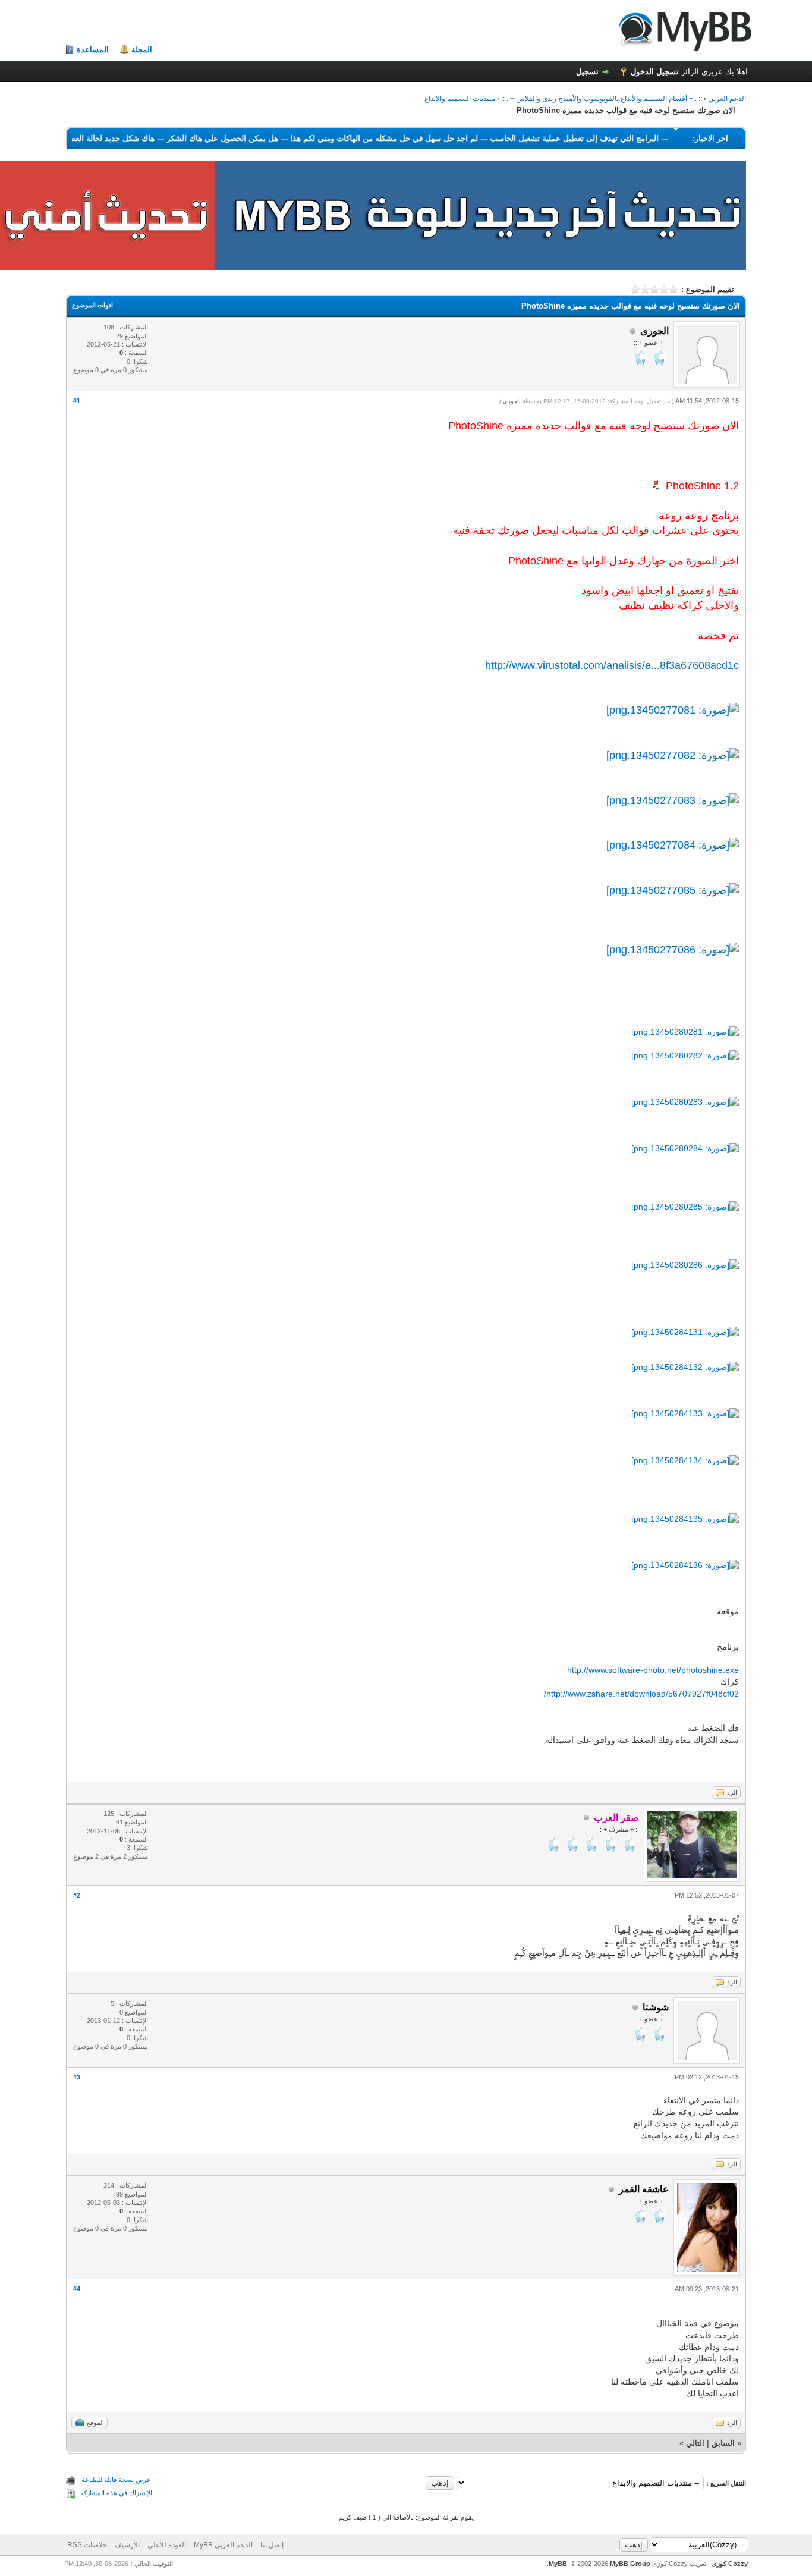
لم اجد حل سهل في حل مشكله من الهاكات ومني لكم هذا (350, 138)
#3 (77, 2077)
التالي (695, 2443)
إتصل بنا (272, 2545)
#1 (77, 401)
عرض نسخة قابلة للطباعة (116, 2480)
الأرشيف (127, 2545)
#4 (77, 2289)
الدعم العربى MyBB (223, 2545)
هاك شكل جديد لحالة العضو (75, 138)
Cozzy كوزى (729, 2564)
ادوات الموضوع (92, 305)
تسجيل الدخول (655, 72)
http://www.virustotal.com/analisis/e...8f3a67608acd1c (612, 665)
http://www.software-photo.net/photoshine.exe (653, 1670)
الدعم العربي (727, 99)
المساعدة (93, 50)
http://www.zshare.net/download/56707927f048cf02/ (641, 1694)
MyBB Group (630, 2564)
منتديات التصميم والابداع (460, 99)
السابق (723, 2443)
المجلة (142, 50)
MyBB (558, 2564)
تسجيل (587, 72)
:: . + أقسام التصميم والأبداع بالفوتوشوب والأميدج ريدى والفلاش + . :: (602, 99)
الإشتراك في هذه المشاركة (116, 2493)
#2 (77, 1895)
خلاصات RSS (87, 2545)
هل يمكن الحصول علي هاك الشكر (188, 138)
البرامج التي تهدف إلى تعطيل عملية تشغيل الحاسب (540, 138)
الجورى (512, 401)
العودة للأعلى (167, 2545)
